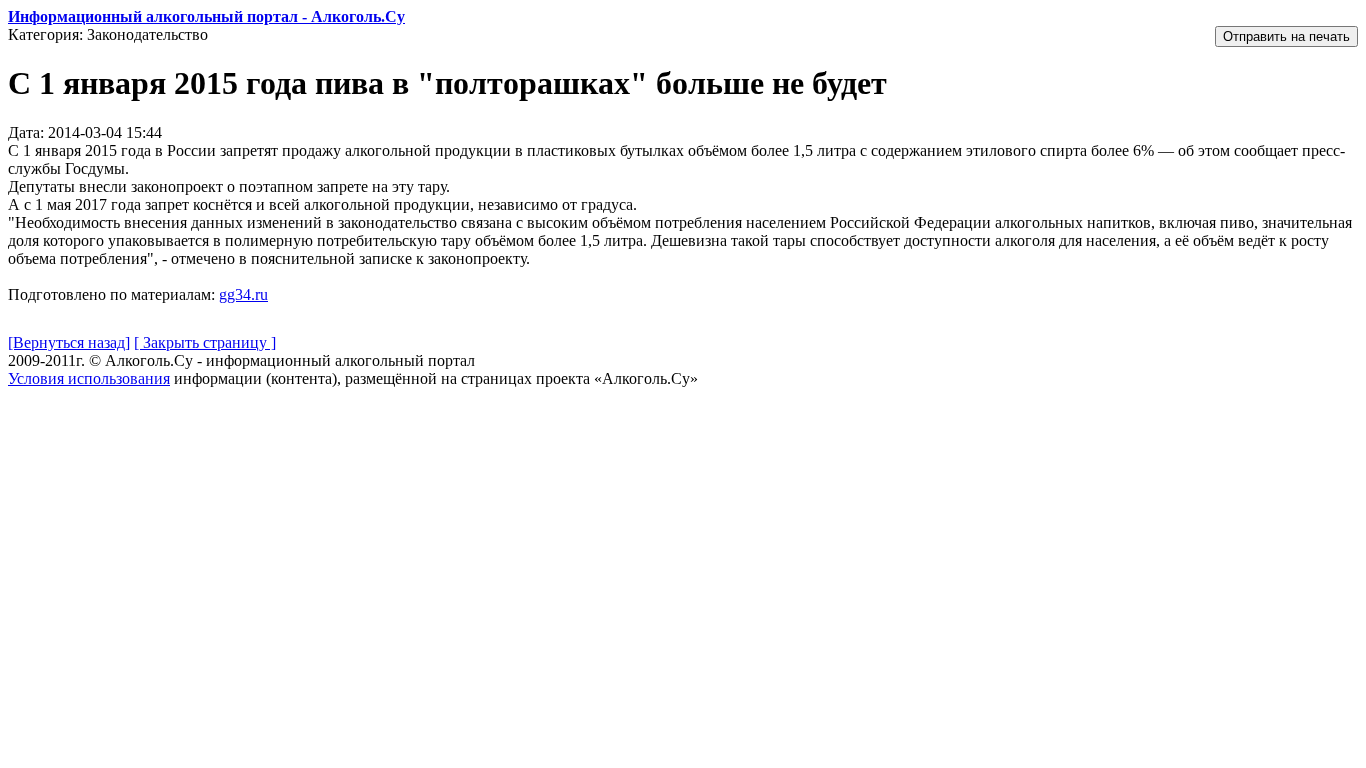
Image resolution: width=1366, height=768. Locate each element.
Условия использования (89, 378)
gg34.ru (243, 294)
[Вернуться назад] (69, 342)
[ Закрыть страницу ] (205, 342)
